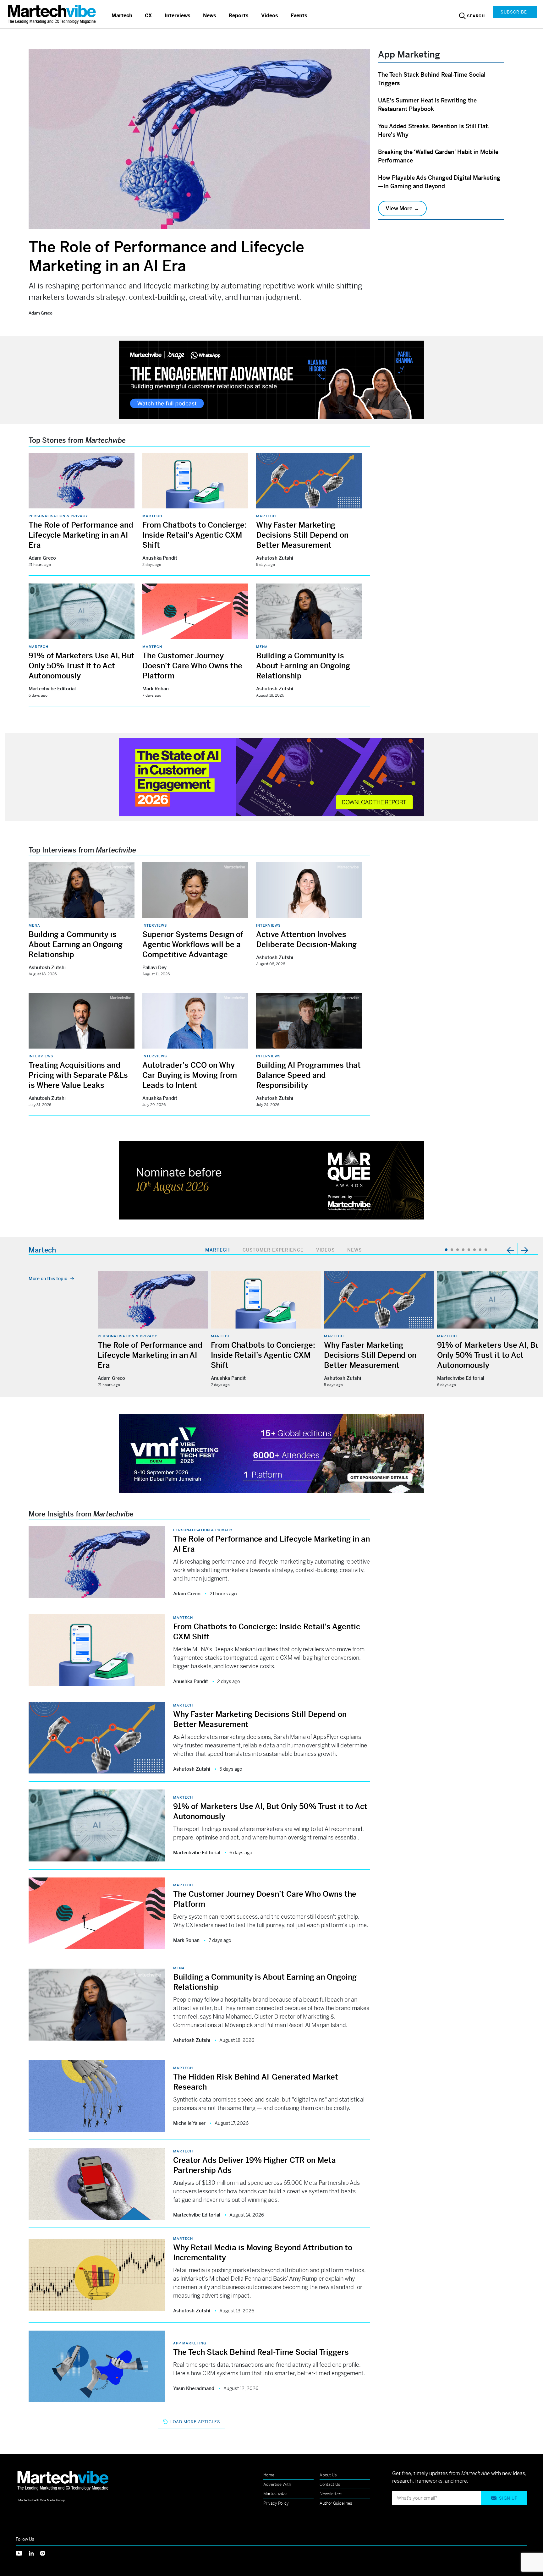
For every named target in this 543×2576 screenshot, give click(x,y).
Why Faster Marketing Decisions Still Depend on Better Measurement (302, 535)
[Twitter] (22, 2553)
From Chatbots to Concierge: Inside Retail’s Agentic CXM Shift (195, 535)
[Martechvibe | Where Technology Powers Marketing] (53, 14)
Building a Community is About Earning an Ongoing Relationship (303, 666)
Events (299, 16)
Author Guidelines (336, 2503)
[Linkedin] (35, 2553)
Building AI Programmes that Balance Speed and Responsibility (308, 1075)
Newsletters (331, 2494)
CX (148, 16)
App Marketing (190, 2343)
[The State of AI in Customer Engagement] (271, 776)
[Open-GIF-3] (271, 1180)
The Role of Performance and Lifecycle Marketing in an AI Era (166, 257)
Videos (270, 16)
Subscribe (514, 12)
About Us (328, 2475)
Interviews (178, 16)
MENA (262, 647)
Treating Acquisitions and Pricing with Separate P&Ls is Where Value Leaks (78, 1075)
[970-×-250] (271, 379)
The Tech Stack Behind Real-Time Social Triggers (261, 2352)
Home (269, 2475)
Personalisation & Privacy (58, 516)
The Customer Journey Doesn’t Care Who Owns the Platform (192, 666)
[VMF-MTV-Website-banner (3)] (271, 1453)
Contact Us (330, 2484)
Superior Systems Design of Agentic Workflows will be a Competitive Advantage (193, 945)
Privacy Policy (276, 2503)
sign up (508, 2498)
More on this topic (48, 1279)
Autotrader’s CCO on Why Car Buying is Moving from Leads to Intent (190, 1075)
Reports (239, 16)
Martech (122, 16)
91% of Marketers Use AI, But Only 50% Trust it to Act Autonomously (82, 666)
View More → (402, 208)
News (210, 16)
